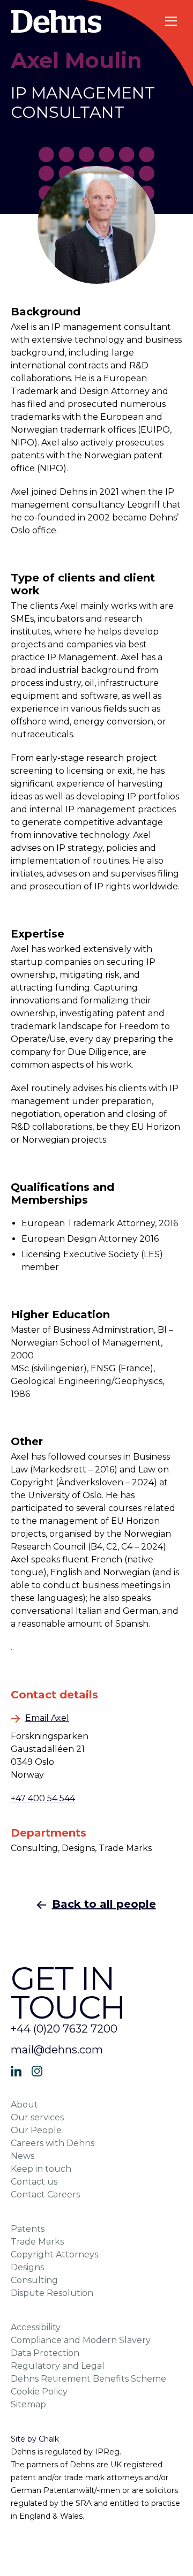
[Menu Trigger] (172, 21)
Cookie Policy (39, 2392)
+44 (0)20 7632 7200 (64, 2029)
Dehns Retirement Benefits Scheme (88, 2379)
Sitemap (28, 2404)
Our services (37, 2117)
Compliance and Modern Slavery (81, 2340)
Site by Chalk (35, 2439)
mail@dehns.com (57, 2050)
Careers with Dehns (53, 2143)
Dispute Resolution (52, 2293)
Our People (36, 2130)
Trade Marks (37, 2242)
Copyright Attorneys (54, 2254)
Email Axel (47, 1718)
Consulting (34, 2280)
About (24, 2105)
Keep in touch (41, 2169)
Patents (28, 2229)
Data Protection (45, 2353)
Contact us (34, 2182)
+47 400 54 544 (43, 1798)
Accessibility (36, 2327)
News (23, 2156)
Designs (27, 2267)
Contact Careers (45, 2194)
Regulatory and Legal (58, 2366)
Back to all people (104, 1904)
